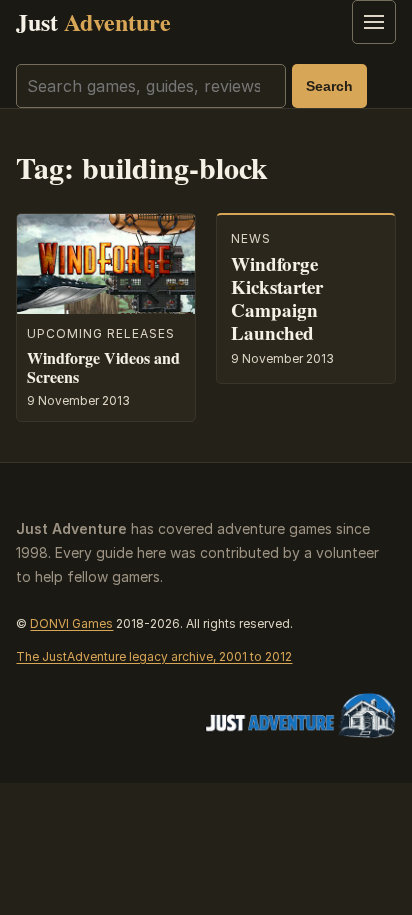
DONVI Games (71, 623)
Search (329, 86)
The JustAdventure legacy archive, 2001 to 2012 (154, 656)
